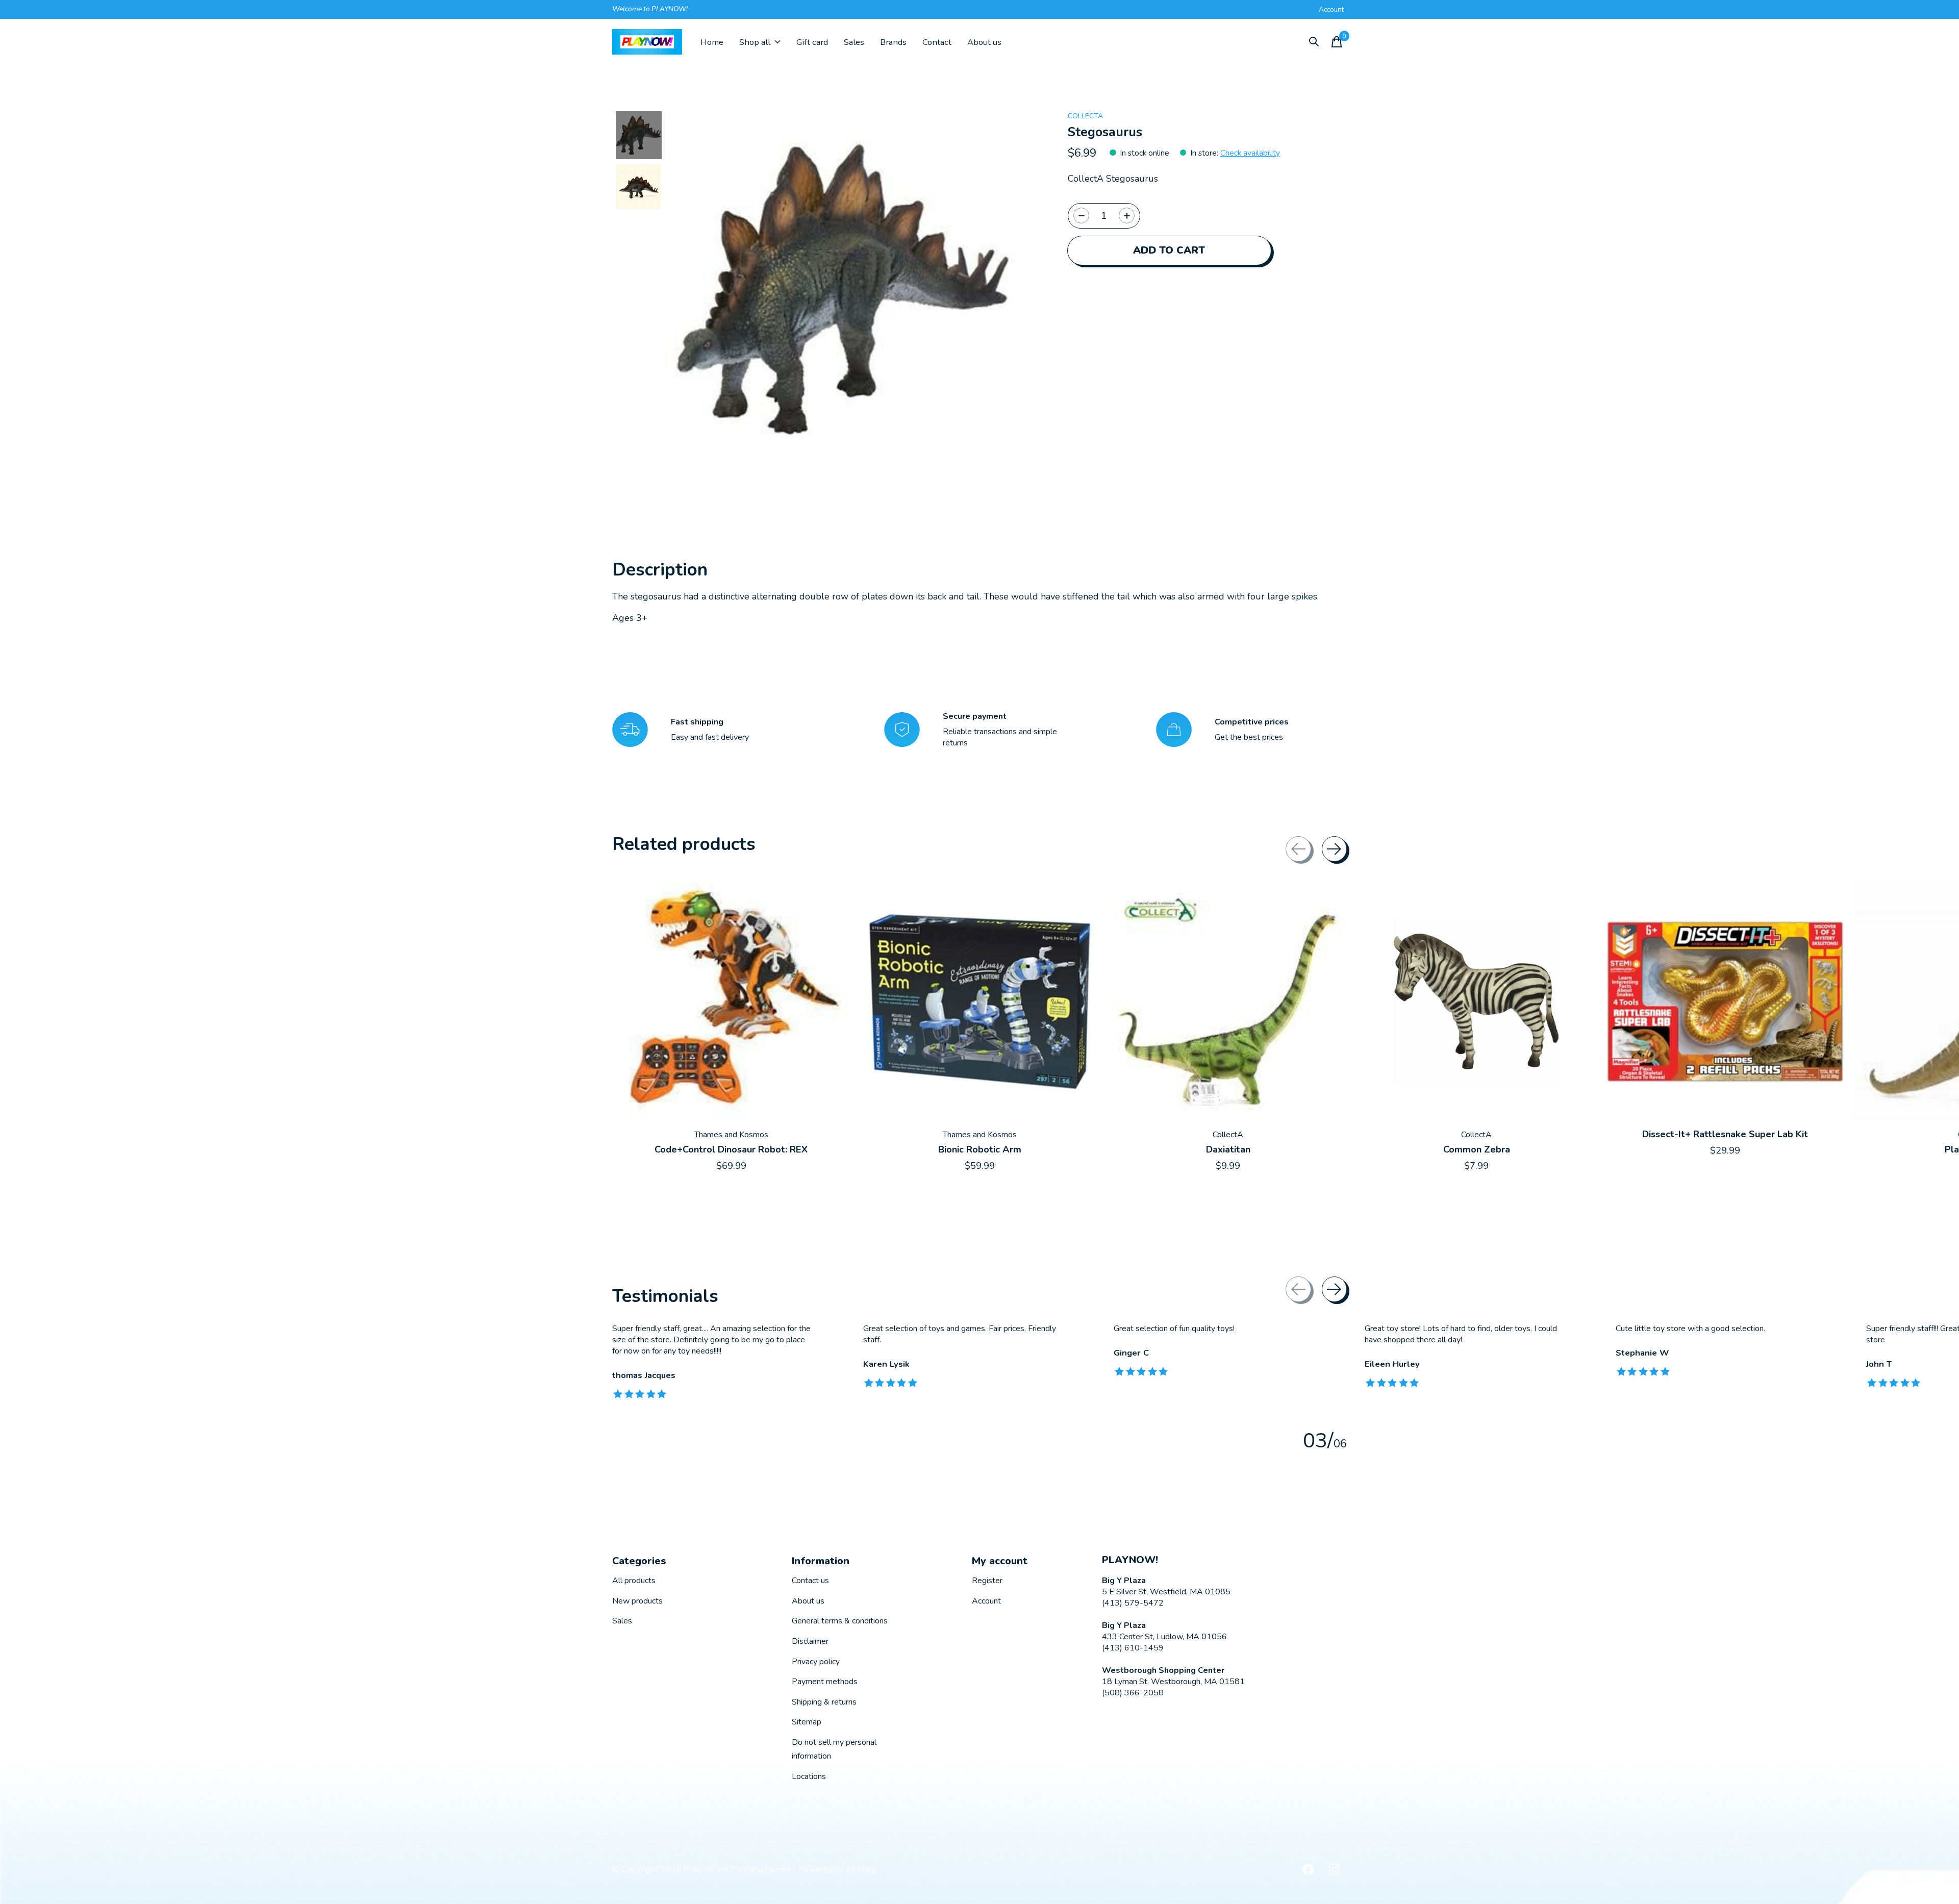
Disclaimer (810, 1641)
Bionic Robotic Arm (980, 1149)
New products (637, 1601)
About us (984, 42)
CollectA (1085, 116)
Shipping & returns (824, 1702)
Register (987, 1581)
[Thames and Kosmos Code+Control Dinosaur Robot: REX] (731, 1001)
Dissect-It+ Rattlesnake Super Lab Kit (1725, 1135)
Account (986, 1601)
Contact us (810, 1581)
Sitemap (807, 1722)
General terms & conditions (840, 1621)
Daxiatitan (1228, 1149)
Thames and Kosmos (731, 1135)
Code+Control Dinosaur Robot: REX (731, 1149)
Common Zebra (1477, 1149)
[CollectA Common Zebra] (1476, 1001)
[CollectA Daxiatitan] (1228, 1001)
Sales (854, 42)
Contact (937, 42)
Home (712, 42)
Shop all (755, 42)
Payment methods (825, 1682)
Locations (809, 1776)
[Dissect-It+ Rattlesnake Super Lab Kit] (1725, 1001)
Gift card (812, 42)
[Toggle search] (1314, 42)
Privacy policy (816, 1662)
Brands (893, 42)
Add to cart (1169, 250)
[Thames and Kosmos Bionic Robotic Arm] (979, 1001)
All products (634, 1581)
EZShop (861, 1870)
